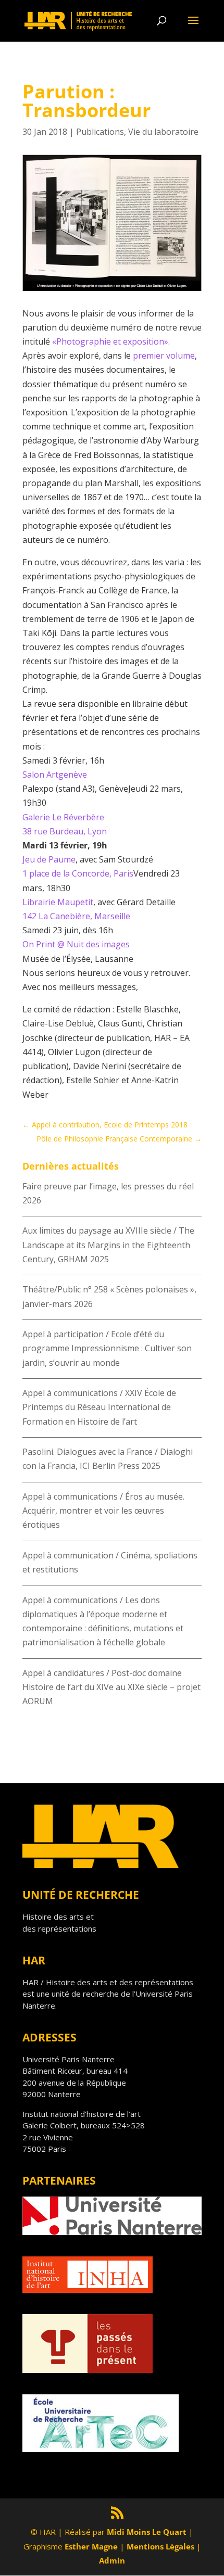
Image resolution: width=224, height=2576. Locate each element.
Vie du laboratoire (163, 132)
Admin (112, 2560)
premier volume (164, 356)
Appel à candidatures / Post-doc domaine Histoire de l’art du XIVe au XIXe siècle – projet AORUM (111, 1687)
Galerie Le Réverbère (63, 817)
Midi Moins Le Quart (147, 2532)
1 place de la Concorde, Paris (78, 873)
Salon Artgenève (55, 775)
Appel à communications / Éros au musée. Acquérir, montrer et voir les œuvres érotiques (103, 1511)
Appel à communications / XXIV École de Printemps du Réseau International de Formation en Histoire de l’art (99, 1407)
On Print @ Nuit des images (76, 944)
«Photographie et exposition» (110, 341)
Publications (100, 132)
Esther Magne (91, 2546)
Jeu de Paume (49, 859)
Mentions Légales (160, 2546)
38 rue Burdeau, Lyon (65, 831)
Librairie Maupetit (58, 902)
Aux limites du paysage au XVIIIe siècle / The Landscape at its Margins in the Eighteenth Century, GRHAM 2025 (108, 1245)
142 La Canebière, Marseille (76, 916)
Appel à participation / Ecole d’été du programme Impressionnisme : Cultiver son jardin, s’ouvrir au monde (107, 1348)
